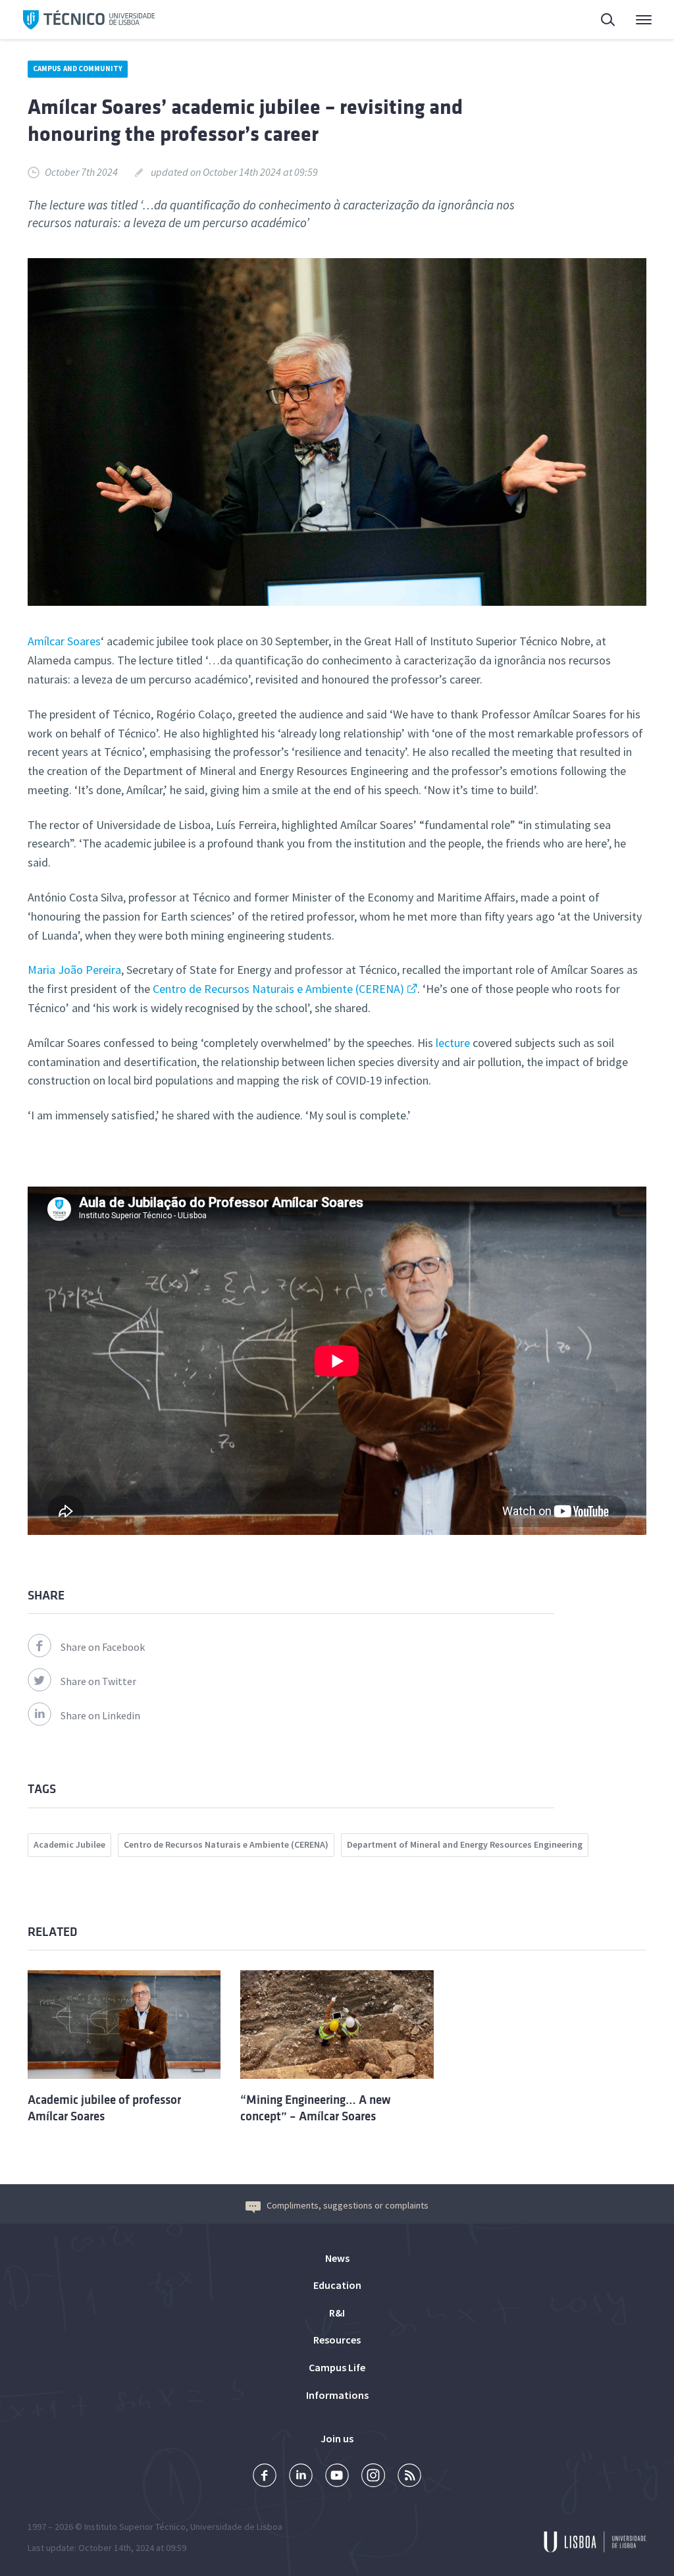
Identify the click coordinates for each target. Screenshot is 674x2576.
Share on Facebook (103, 1647)
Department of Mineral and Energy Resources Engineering (465, 1844)
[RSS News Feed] (409, 2477)
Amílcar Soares (64, 641)
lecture (452, 1043)
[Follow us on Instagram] (373, 2477)
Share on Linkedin (100, 1715)
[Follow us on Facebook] (265, 2477)
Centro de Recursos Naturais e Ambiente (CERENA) (278, 989)
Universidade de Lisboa (236, 2527)
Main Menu (635, 20)
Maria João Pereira (74, 970)
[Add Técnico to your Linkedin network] (301, 2477)
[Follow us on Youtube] (337, 2477)
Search (600, 20)
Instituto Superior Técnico (135, 2527)
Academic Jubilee (69, 1844)
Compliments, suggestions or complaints (348, 2205)
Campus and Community (78, 68)
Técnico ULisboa (89, 20)
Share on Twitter (98, 1681)
